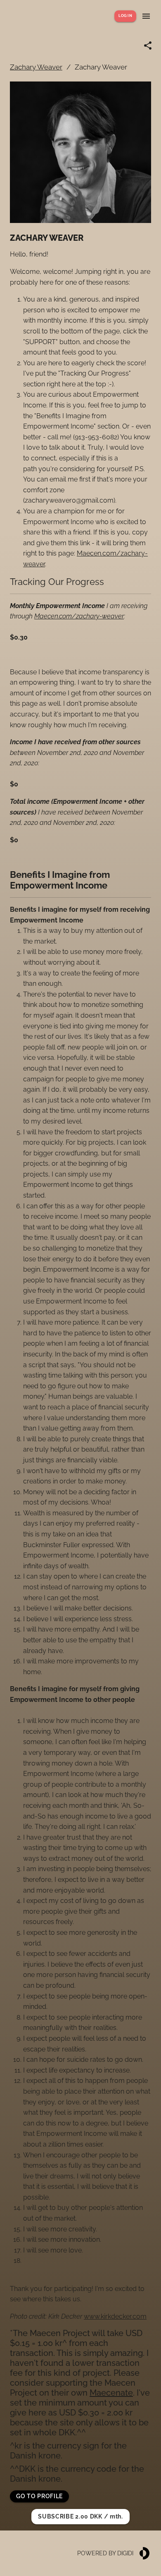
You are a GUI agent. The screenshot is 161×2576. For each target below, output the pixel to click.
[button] (39, 2496)
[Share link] (148, 46)
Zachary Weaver (36, 67)
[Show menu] (146, 16)
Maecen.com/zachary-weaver (79, 616)
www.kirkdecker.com (115, 2316)
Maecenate (111, 2393)
